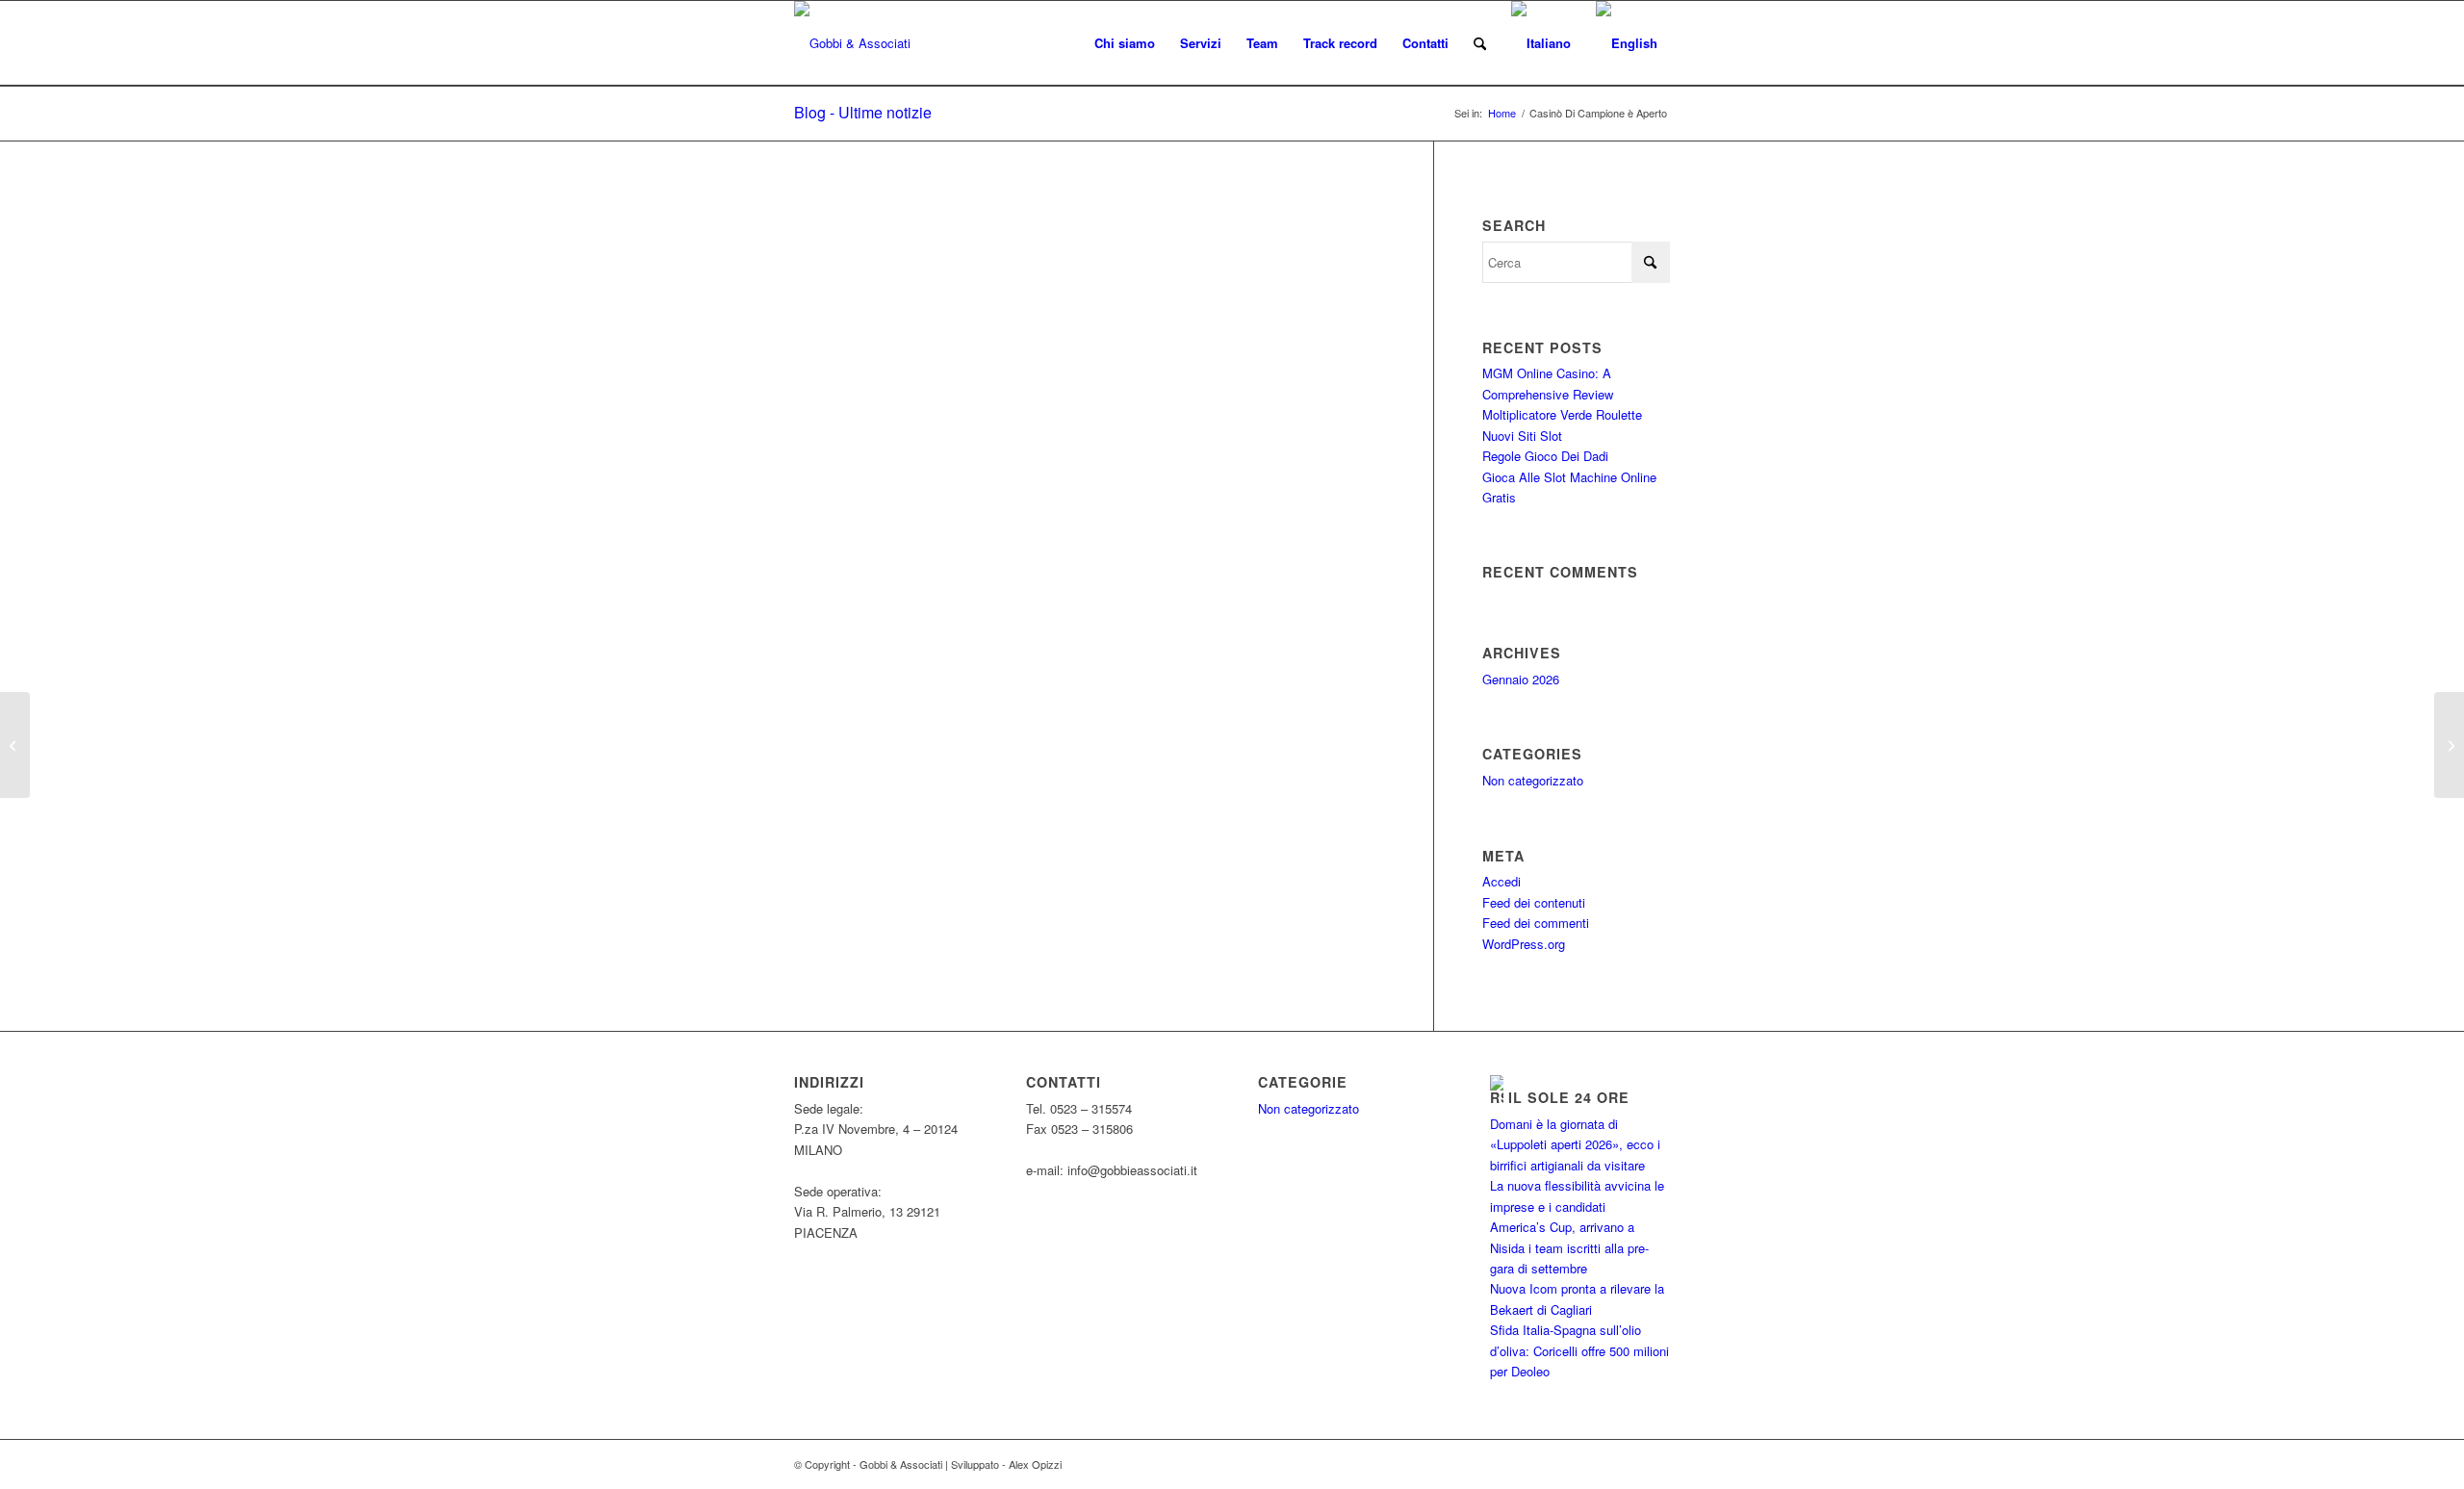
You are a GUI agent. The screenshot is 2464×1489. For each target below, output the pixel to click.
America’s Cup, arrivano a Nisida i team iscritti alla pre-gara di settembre (1569, 1247)
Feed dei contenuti (1534, 902)
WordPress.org (1524, 944)
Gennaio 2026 (1521, 679)
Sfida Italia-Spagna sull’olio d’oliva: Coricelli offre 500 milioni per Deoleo (1579, 1350)
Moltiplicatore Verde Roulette (1562, 414)
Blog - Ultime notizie (863, 112)
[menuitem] (1125, 43)
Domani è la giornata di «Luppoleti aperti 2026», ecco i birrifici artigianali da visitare (1575, 1144)
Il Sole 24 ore (1569, 1097)
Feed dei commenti (1536, 923)
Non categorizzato (1533, 780)
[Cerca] (1480, 43)
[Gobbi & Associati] (852, 43)
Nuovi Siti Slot (1522, 436)
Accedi (1501, 881)
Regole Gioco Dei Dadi (1545, 456)
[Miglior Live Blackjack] (15, 745)
